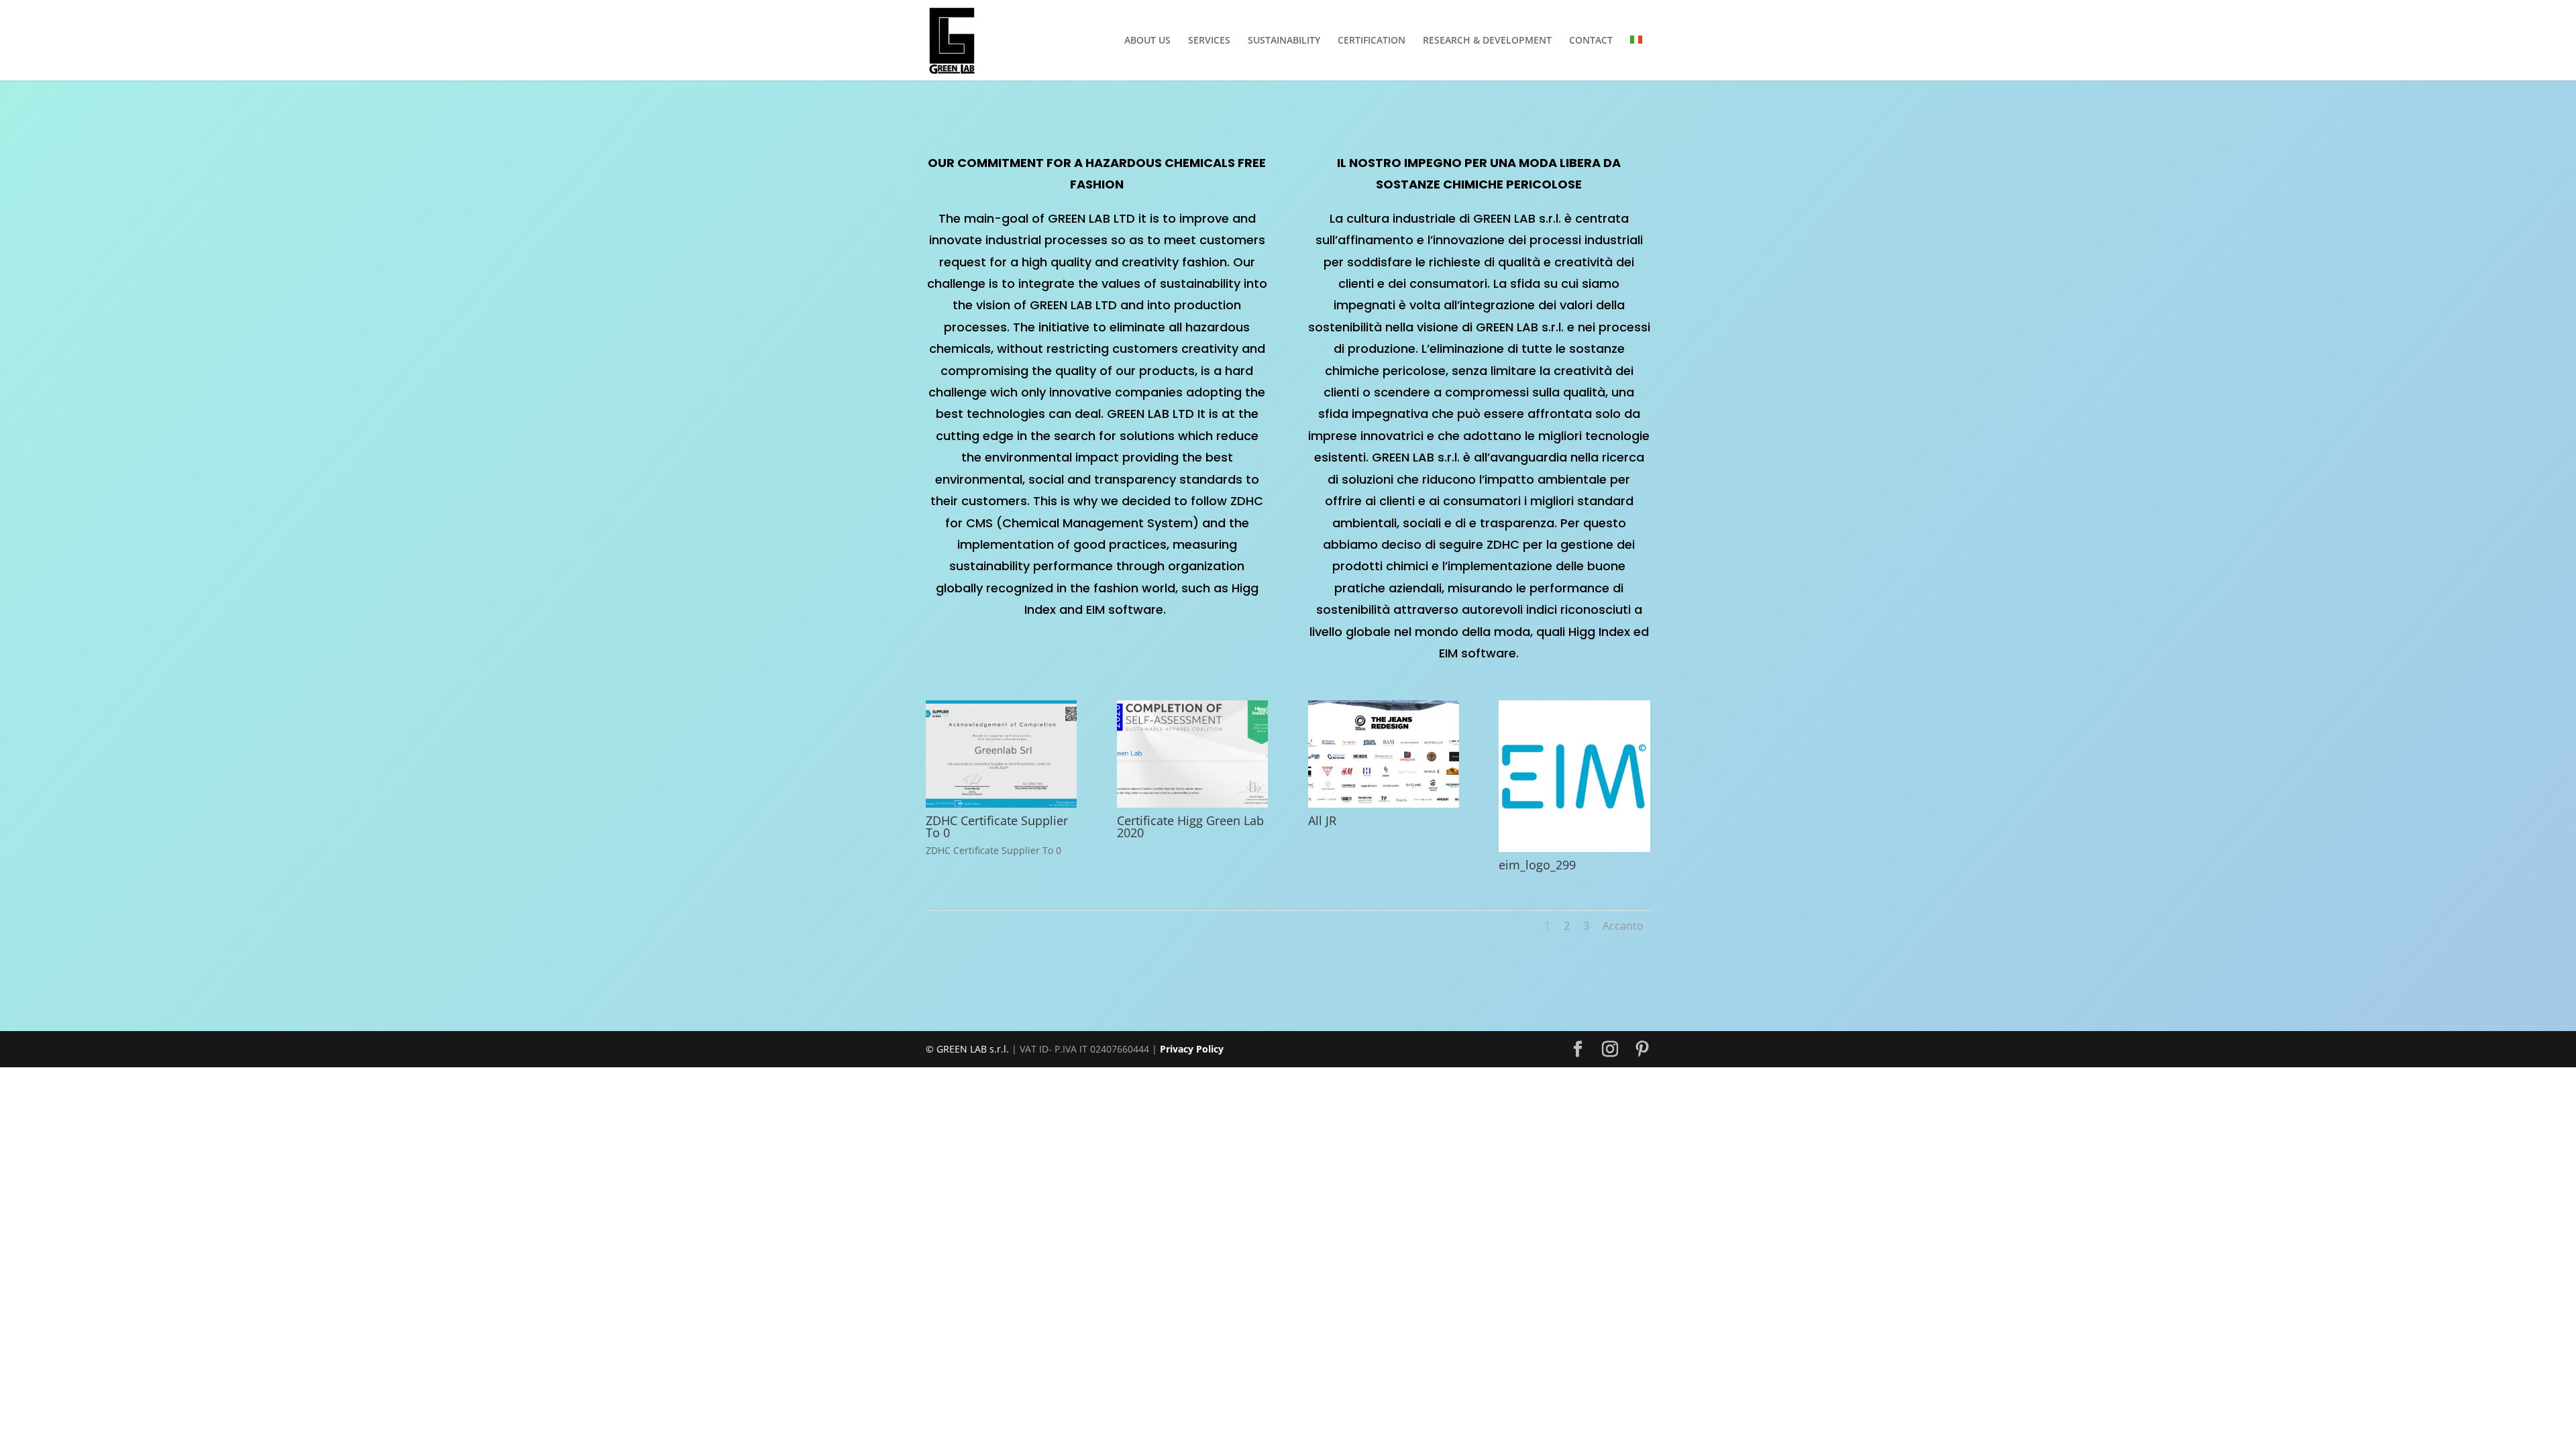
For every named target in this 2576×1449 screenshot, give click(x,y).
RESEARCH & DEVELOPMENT (1487, 41)
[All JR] (1384, 804)
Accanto (1623, 926)
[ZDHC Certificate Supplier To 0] (1001, 804)
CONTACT (1591, 41)
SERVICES (1209, 41)
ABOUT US (1147, 41)
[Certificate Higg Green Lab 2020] (1192, 804)
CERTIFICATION (1372, 41)
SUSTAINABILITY (1284, 41)
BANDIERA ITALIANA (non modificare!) (1640, 58)
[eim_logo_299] (1574, 848)
